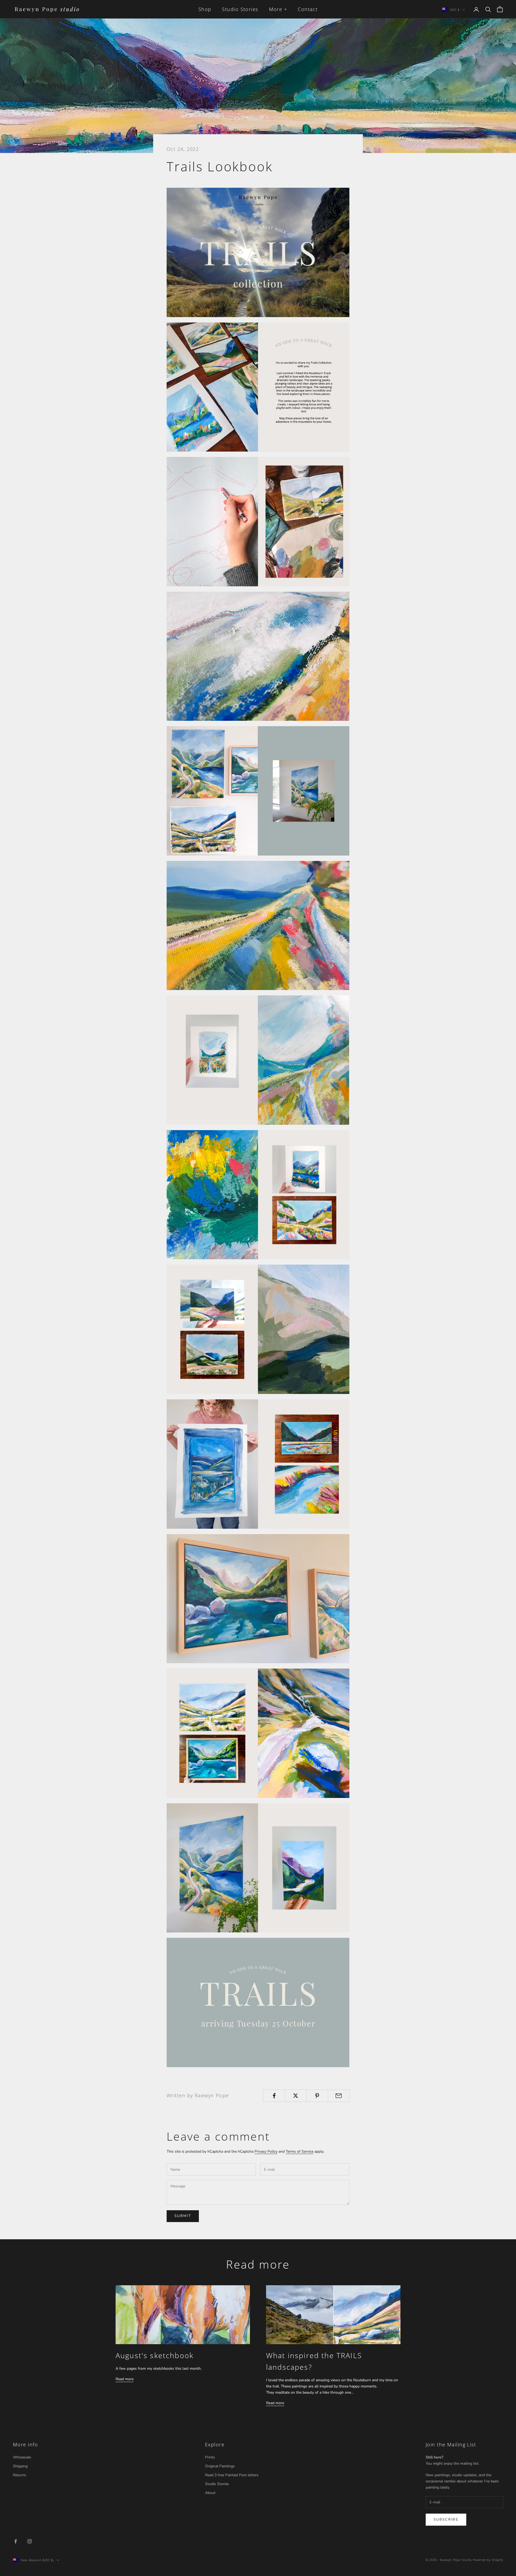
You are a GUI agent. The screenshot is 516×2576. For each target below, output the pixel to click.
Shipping (20, 2466)
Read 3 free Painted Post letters (232, 2475)
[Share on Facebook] (274, 2096)
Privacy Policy (266, 2151)
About (210, 2493)
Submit (183, 2216)
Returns (19, 2475)
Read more (125, 2379)
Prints (210, 2457)
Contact (308, 9)
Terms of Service (300, 2151)
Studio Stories (240, 9)
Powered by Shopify (488, 2560)
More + (278, 9)
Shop (205, 9)
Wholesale (22, 2457)
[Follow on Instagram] (30, 2541)
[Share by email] (339, 2096)
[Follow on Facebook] (16, 2541)
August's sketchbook (155, 2355)
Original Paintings (220, 2466)
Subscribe (446, 2520)
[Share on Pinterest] (317, 2096)
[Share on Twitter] (295, 2096)
